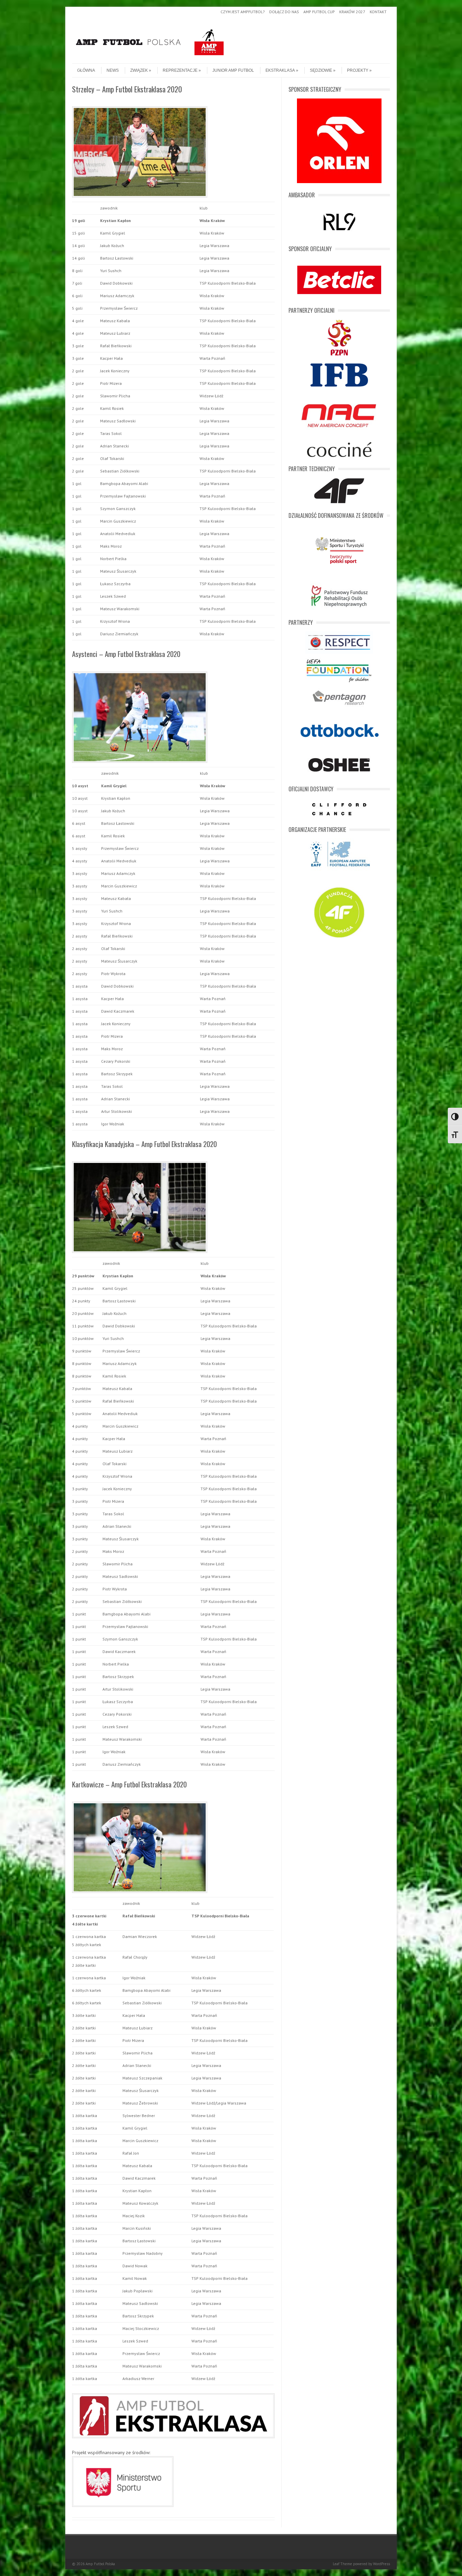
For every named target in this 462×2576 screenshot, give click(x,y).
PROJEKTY (358, 70)
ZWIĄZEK (139, 70)
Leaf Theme (342, 2564)
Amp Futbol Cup (319, 12)
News (113, 70)
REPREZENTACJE (180, 70)
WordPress (382, 2564)
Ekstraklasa (280, 70)
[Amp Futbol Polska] (150, 58)
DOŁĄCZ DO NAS (284, 12)
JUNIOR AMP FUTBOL (233, 70)
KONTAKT (378, 12)
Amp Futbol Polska (100, 2564)
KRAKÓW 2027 (352, 12)
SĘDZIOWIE (321, 70)
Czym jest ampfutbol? (243, 12)
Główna (86, 70)
